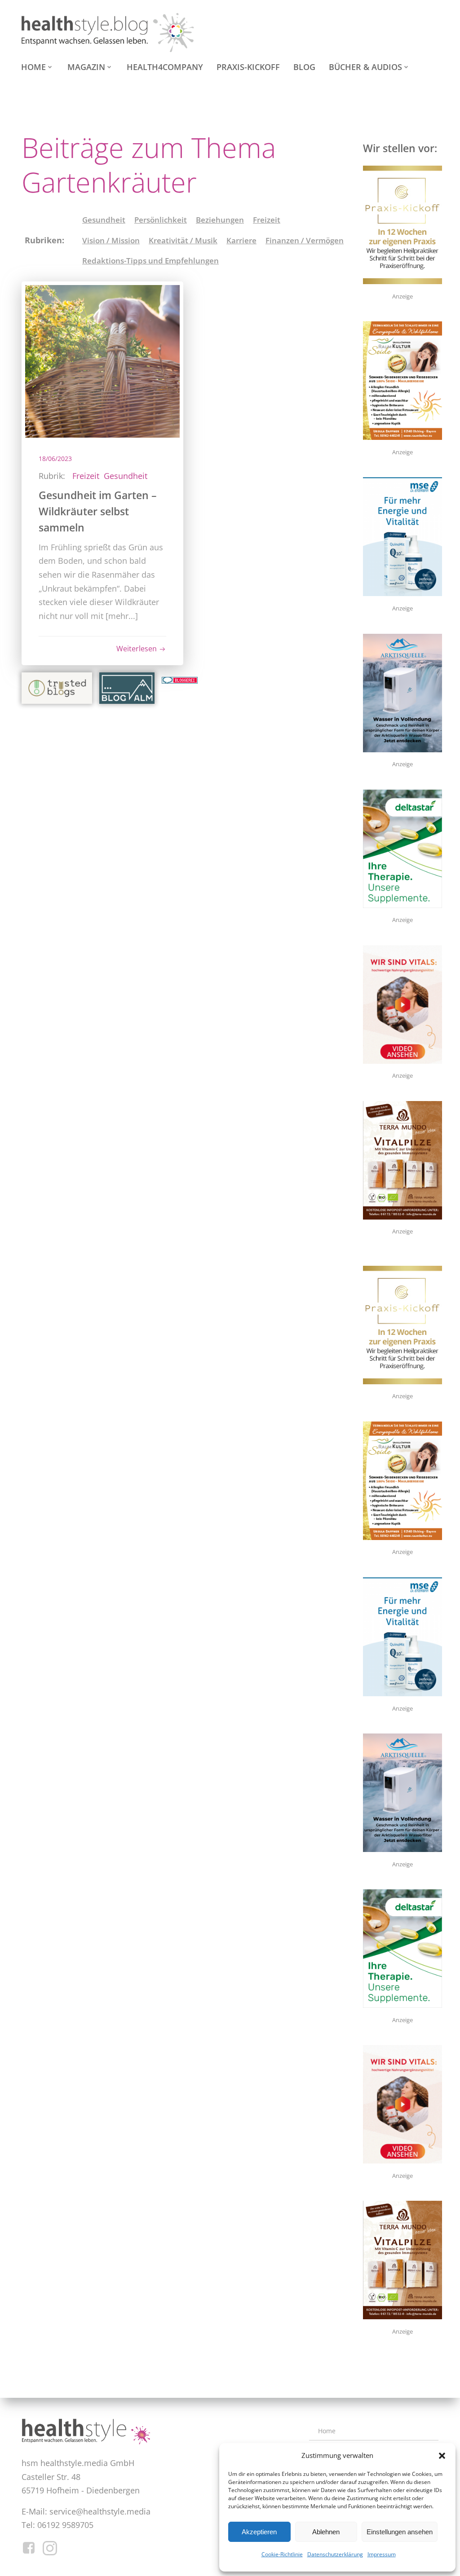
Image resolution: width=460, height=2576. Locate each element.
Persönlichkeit (161, 220)
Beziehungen (220, 220)
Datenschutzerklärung (335, 2554)
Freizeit (267, 220)
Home (33, 67)
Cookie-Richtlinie (282, 2554)
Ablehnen (326, 2532)
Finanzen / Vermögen (305, 240)
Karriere (241, 240)
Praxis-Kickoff (248, 67)
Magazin (86, 67)
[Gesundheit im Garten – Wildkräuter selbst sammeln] (102, 360)
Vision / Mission (111, 240)
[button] (442, 2456)
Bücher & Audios (365, 67)
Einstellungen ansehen (400, 2532)
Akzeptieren (259, 2532)
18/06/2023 (55, 459)
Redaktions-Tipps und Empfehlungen (150, 261)
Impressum (382, 2554)
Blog (304, 67)
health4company (165, 67)
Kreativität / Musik (183, 240)
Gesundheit (104, 220)
